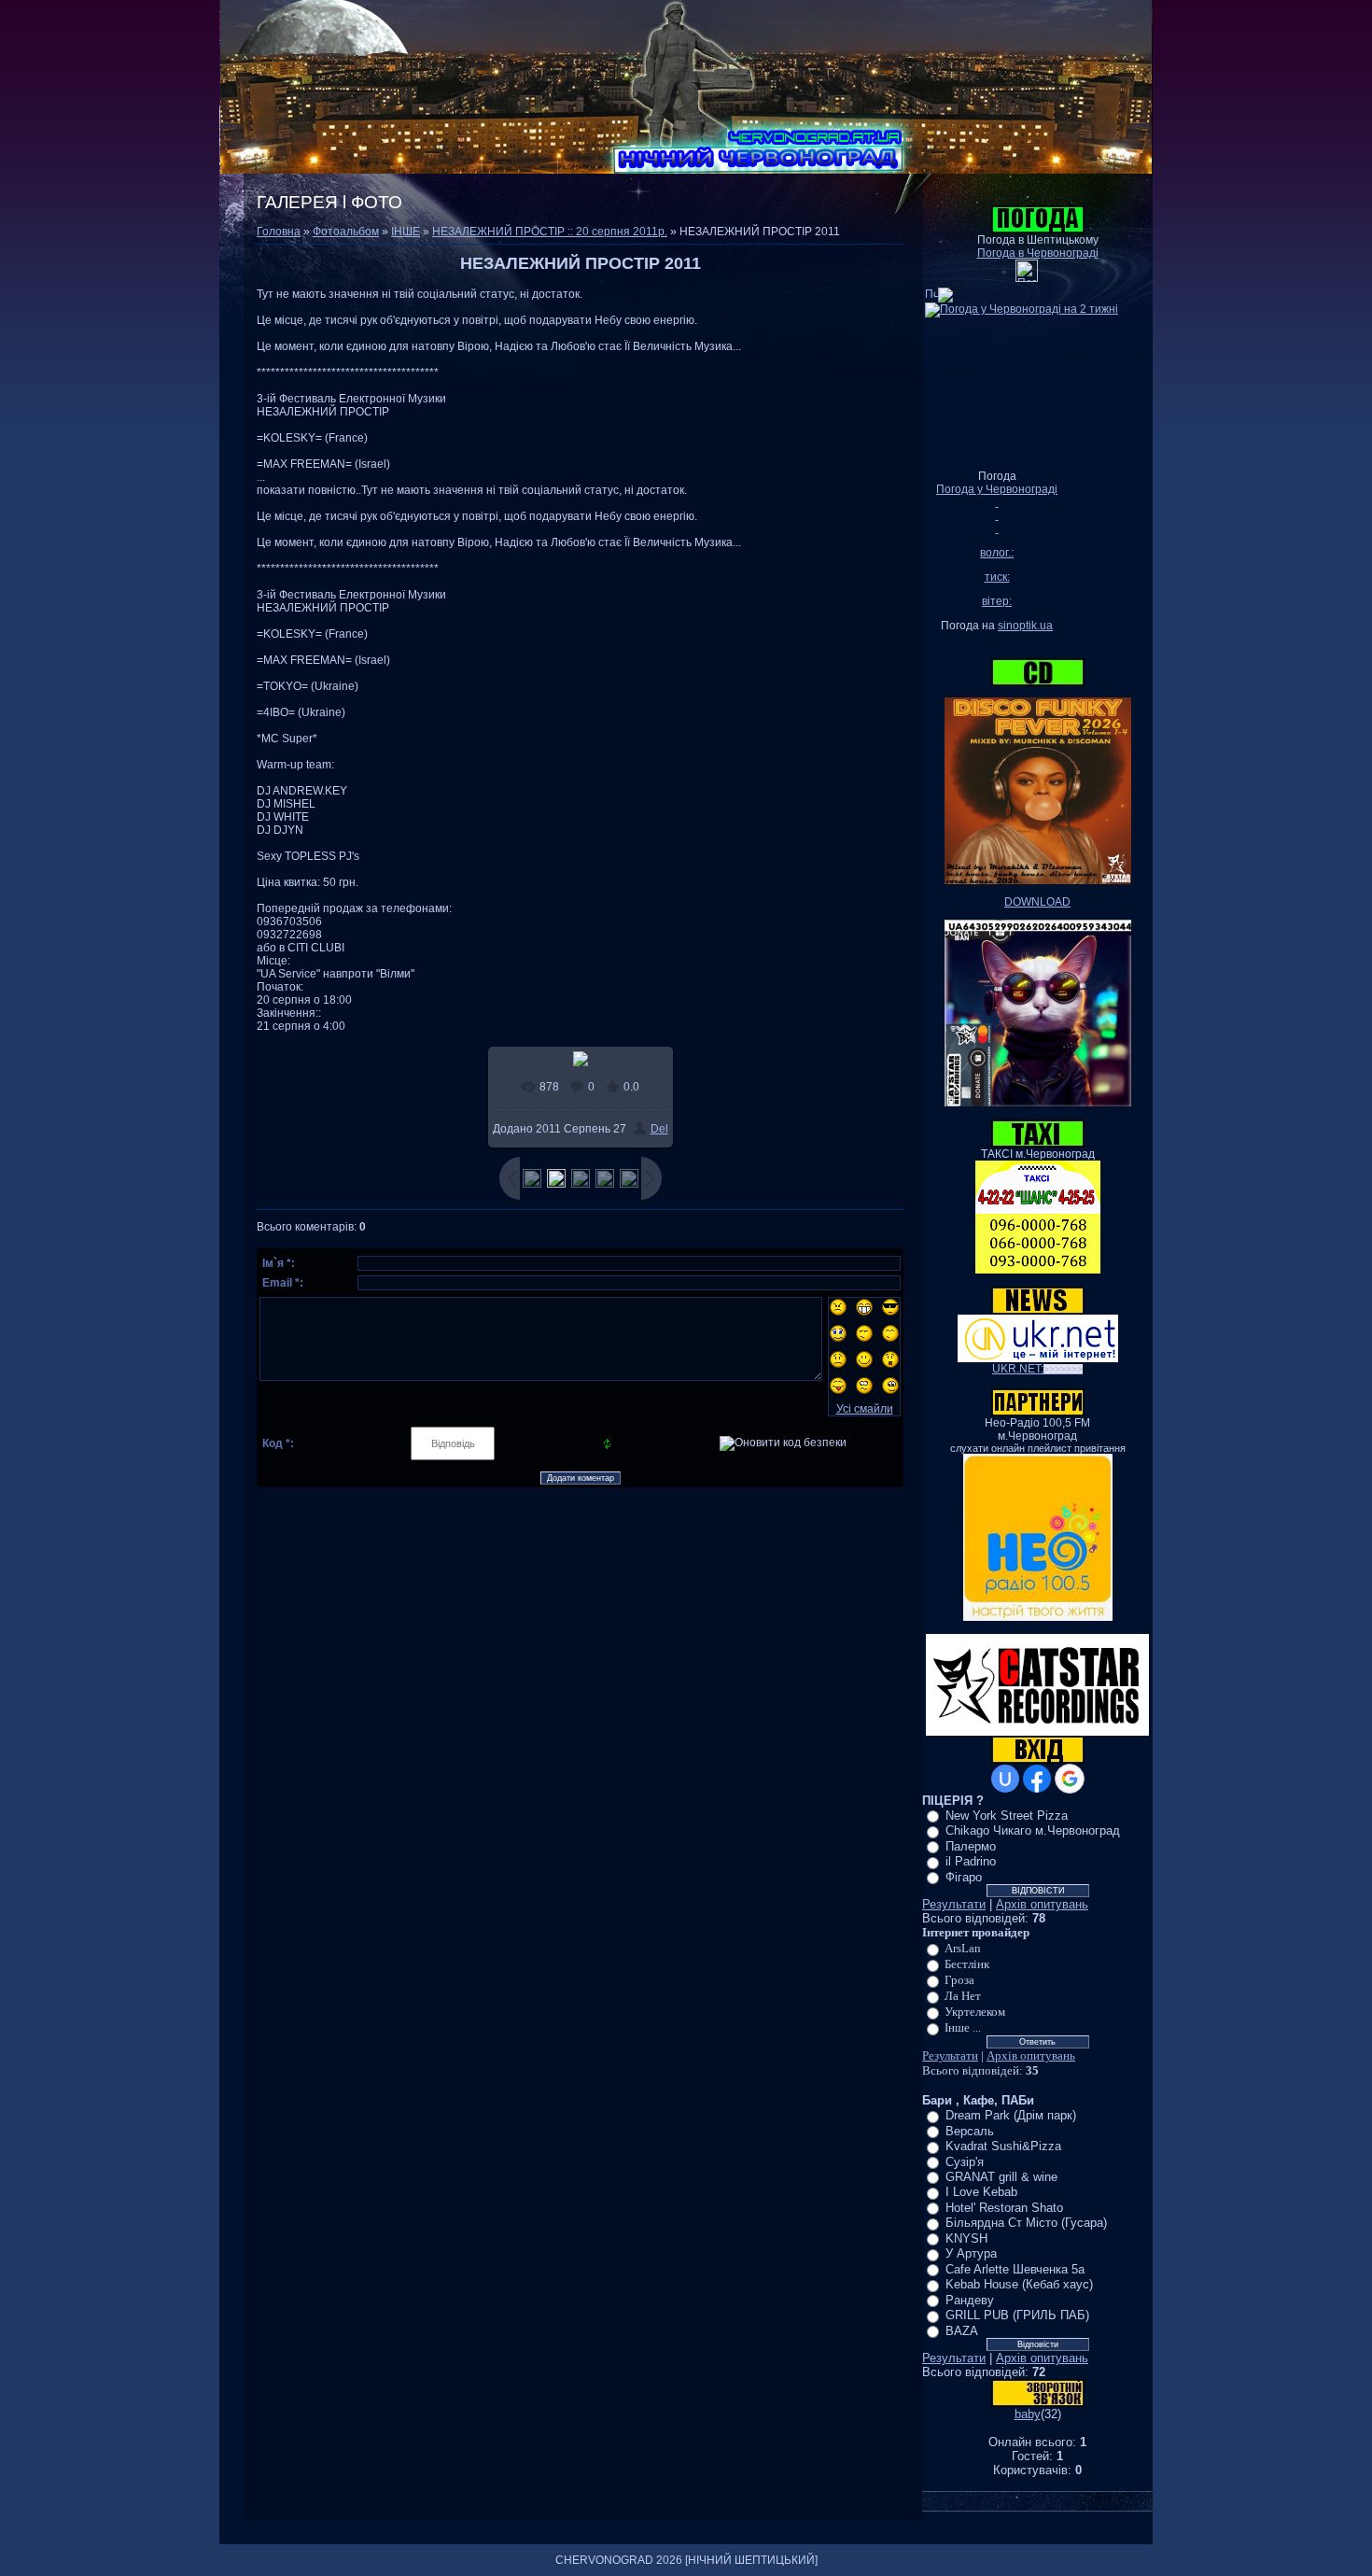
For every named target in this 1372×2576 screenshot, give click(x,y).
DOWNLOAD (1037, 902)
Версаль (970, 2131)
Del (659, 1129)
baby (1028, 2414)
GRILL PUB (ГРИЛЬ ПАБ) (1017, 2315)
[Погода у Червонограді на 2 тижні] (1022, 306)
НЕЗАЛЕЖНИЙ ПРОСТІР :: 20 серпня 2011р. (550, 232)
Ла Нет (963, 1996)
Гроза (959, 1980)
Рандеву (970, 2300)
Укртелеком (975, 2012)
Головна (279, 232)
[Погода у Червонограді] (1027, 278)
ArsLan (963, 1948)
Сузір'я (965, 2161)
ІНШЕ (406, 232)
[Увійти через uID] (1005, 1779)
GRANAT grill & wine (1001, 2177)
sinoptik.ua (1025, 626)
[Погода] (939, 291)
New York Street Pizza (1007, 1816)
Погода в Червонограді (1038, 253)
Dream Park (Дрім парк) (1011, 2115)
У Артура (971, 2253)
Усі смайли (865, 1409)
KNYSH (966, 2238)
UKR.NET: (1037, 1369)
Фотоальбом (346, 232)
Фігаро (964, 1877)
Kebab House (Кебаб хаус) (1019, 2284)
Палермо (971, 1846)
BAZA (962, 2331)
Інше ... (963, 2027)
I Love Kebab (981, 2192)
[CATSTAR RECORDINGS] (1037, 1732)
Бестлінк (967, 1964)
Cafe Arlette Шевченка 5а (1015, 2269)
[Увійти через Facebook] (1037, 1779)
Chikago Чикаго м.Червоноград (1033, 1830)
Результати (954, 1904)
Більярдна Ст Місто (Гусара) (1026, 2223)
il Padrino (971, 1861)
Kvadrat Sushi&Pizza (1003, 2146)
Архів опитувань (1042, 1904)
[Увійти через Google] (1070, 1779)
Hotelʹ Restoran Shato (1004, 2208)
